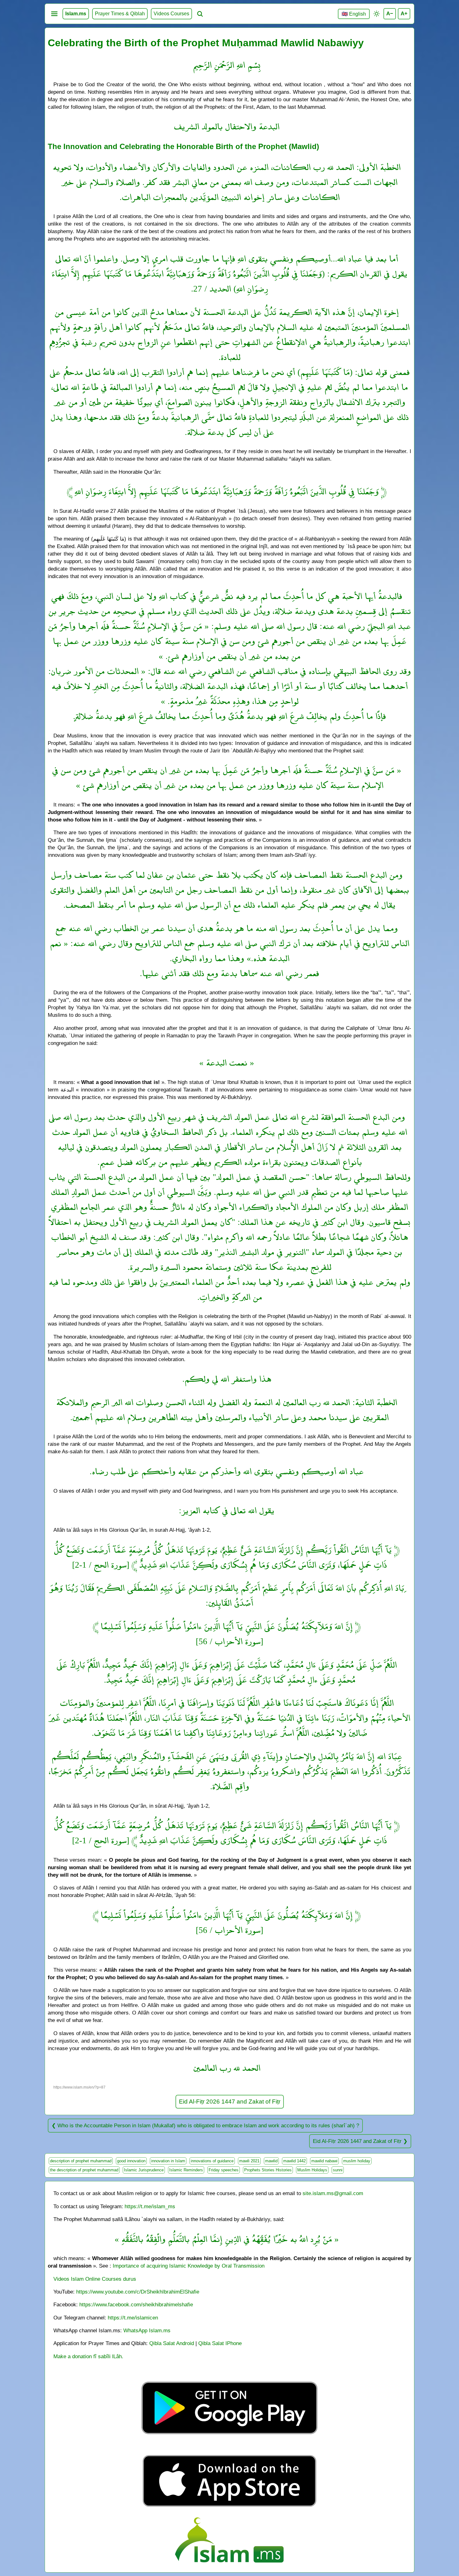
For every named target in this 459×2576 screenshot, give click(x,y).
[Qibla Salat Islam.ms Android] (230, 2449)
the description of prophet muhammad (84, 2170)
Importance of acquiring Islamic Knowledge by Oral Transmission (189, 2266)
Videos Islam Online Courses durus (95, 2279)
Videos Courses (171, 14)
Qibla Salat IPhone (220, 2343)
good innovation (131, 2161)
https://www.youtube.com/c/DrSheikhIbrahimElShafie (138, 2292)
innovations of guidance (212, 2161)
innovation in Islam (168, 2161)
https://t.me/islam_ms (150, 2206)
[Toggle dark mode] (377, 14)
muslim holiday (357, 2161)
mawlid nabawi (324, 2161)
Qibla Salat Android (172, 2343)
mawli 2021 (249, 2161)
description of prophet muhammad (81, 2161)
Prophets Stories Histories (268, 2170)
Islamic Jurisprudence (144, 2170)
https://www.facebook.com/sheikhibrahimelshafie (136, 2304)
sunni (338, 2170)
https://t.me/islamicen (133, 2318)
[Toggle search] (200, 14)
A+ (404, 13)
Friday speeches (224, 2170)
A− (390, 13)
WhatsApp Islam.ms (147, 2330)
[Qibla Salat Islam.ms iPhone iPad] (230, 2508)
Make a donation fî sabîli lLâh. (88, 2356)
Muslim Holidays (312, 2170)
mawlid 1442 (294, 2161)
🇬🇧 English (354, 14)
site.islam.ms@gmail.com (333, 2193)
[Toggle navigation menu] (54, 14)
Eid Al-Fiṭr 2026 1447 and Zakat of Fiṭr (230, 2102)
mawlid (271, 2161)
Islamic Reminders (186, 2170)
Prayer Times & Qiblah (120, 14)
